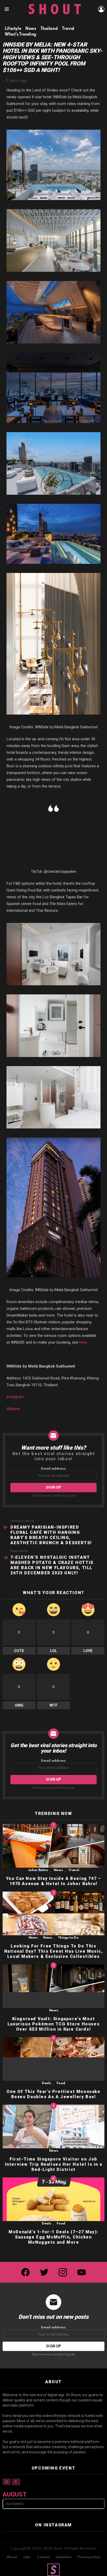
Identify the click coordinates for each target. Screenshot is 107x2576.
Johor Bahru (38, 1870)
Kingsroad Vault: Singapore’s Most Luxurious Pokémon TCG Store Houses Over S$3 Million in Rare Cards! (53, 2024)
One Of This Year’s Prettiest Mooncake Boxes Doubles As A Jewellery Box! (53, 2094)
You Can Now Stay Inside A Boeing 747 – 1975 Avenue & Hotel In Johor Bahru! (54, 1881)
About (12, 2557)
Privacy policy (89, 2557)
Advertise (64, 2557)
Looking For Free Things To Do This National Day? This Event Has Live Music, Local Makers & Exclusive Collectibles (54, 1951)
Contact (43, 2557)
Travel (74, 1870)
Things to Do (68, 1938)
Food (61, 2083)
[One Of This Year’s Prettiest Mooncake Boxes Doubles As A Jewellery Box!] (53, 2059)
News (58, 1870)
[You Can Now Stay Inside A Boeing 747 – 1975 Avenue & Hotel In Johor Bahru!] (53, 1846)
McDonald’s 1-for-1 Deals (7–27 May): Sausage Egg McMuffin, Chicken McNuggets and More (53, 2237)
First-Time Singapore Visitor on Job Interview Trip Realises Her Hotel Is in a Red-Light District (54, 2164)
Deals (46, 2083)
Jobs (27, 2557)
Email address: (54, 1469)
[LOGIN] (101, 9)
